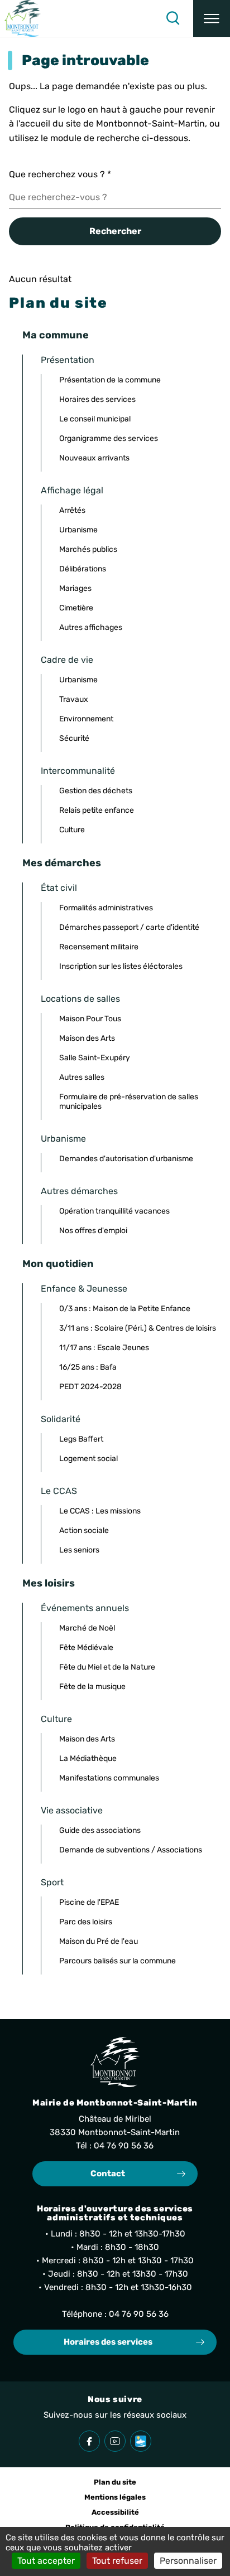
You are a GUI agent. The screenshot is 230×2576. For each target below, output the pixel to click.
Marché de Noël (87, 1628)
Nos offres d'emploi (93, 1231)
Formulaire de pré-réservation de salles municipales (129, 1102)
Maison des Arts (87, 1038)
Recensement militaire (99, 947)
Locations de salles (80, 999)
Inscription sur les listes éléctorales (121, 966)
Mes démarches (62, 863)
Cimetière (76, 608)
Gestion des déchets (96, 791)
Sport (52, 1882)
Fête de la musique (92, 1687)
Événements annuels (85, 1608)
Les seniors (79, 1550)
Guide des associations (100, 1830)
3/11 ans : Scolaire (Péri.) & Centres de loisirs (138, 1328)
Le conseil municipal (95, 419)
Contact (108, 2174)
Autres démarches (79, 1191)
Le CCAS (59, 1491)
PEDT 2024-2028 (90, 1387)
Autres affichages (91, 627)
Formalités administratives (106, 908)
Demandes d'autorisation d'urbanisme (126, 1159)
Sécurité (74, 738)
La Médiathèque (88, 1758)
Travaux (74, 699)
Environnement (86, 719)
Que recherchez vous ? (60, 174)
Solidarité (61, 1419)
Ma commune (56, 335)
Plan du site (115, 2482)
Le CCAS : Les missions (100, 1511)
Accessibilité (115, 2512)
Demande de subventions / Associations (131, 1850)
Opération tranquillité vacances (114, 1211)
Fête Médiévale (86, 1648)
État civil (59, 888)
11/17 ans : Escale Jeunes (104, 1348)
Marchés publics (88, 549)
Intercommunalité (78, 771)
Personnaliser (188, 2561)
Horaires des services (97, 399)
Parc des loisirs (86, 1922)
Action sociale (84, 1530)
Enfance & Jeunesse (84, 1289)
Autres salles (82, 1077)
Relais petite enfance (97, 810)
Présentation (68, 360)
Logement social (88, 1459)
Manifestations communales (109, 1778)
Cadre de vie (67, 660)
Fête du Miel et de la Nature (107, 1667)
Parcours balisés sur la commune (118, 1961)
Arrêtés (72, 510)
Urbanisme (78, 530)
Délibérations (83, 569)
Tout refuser (117, 2561)
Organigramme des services (109, 438)
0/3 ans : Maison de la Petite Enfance (125, 1309)
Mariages (75, 588)
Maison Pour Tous (90, 1019)
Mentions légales (115, 2497)
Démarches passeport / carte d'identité (129, 927)
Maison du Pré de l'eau (99, 1941)
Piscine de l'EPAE (89, 1902)
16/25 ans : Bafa (88, 1367)
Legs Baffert (81, 1439)
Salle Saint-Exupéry (95, 1058)
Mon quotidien (58, 1264)
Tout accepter (46, 2561)
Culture (72, 830)
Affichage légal (72, 490)
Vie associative (72, 1810)
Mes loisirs (49, 1583)
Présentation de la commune (110, 380)
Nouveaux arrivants (94, 458)
